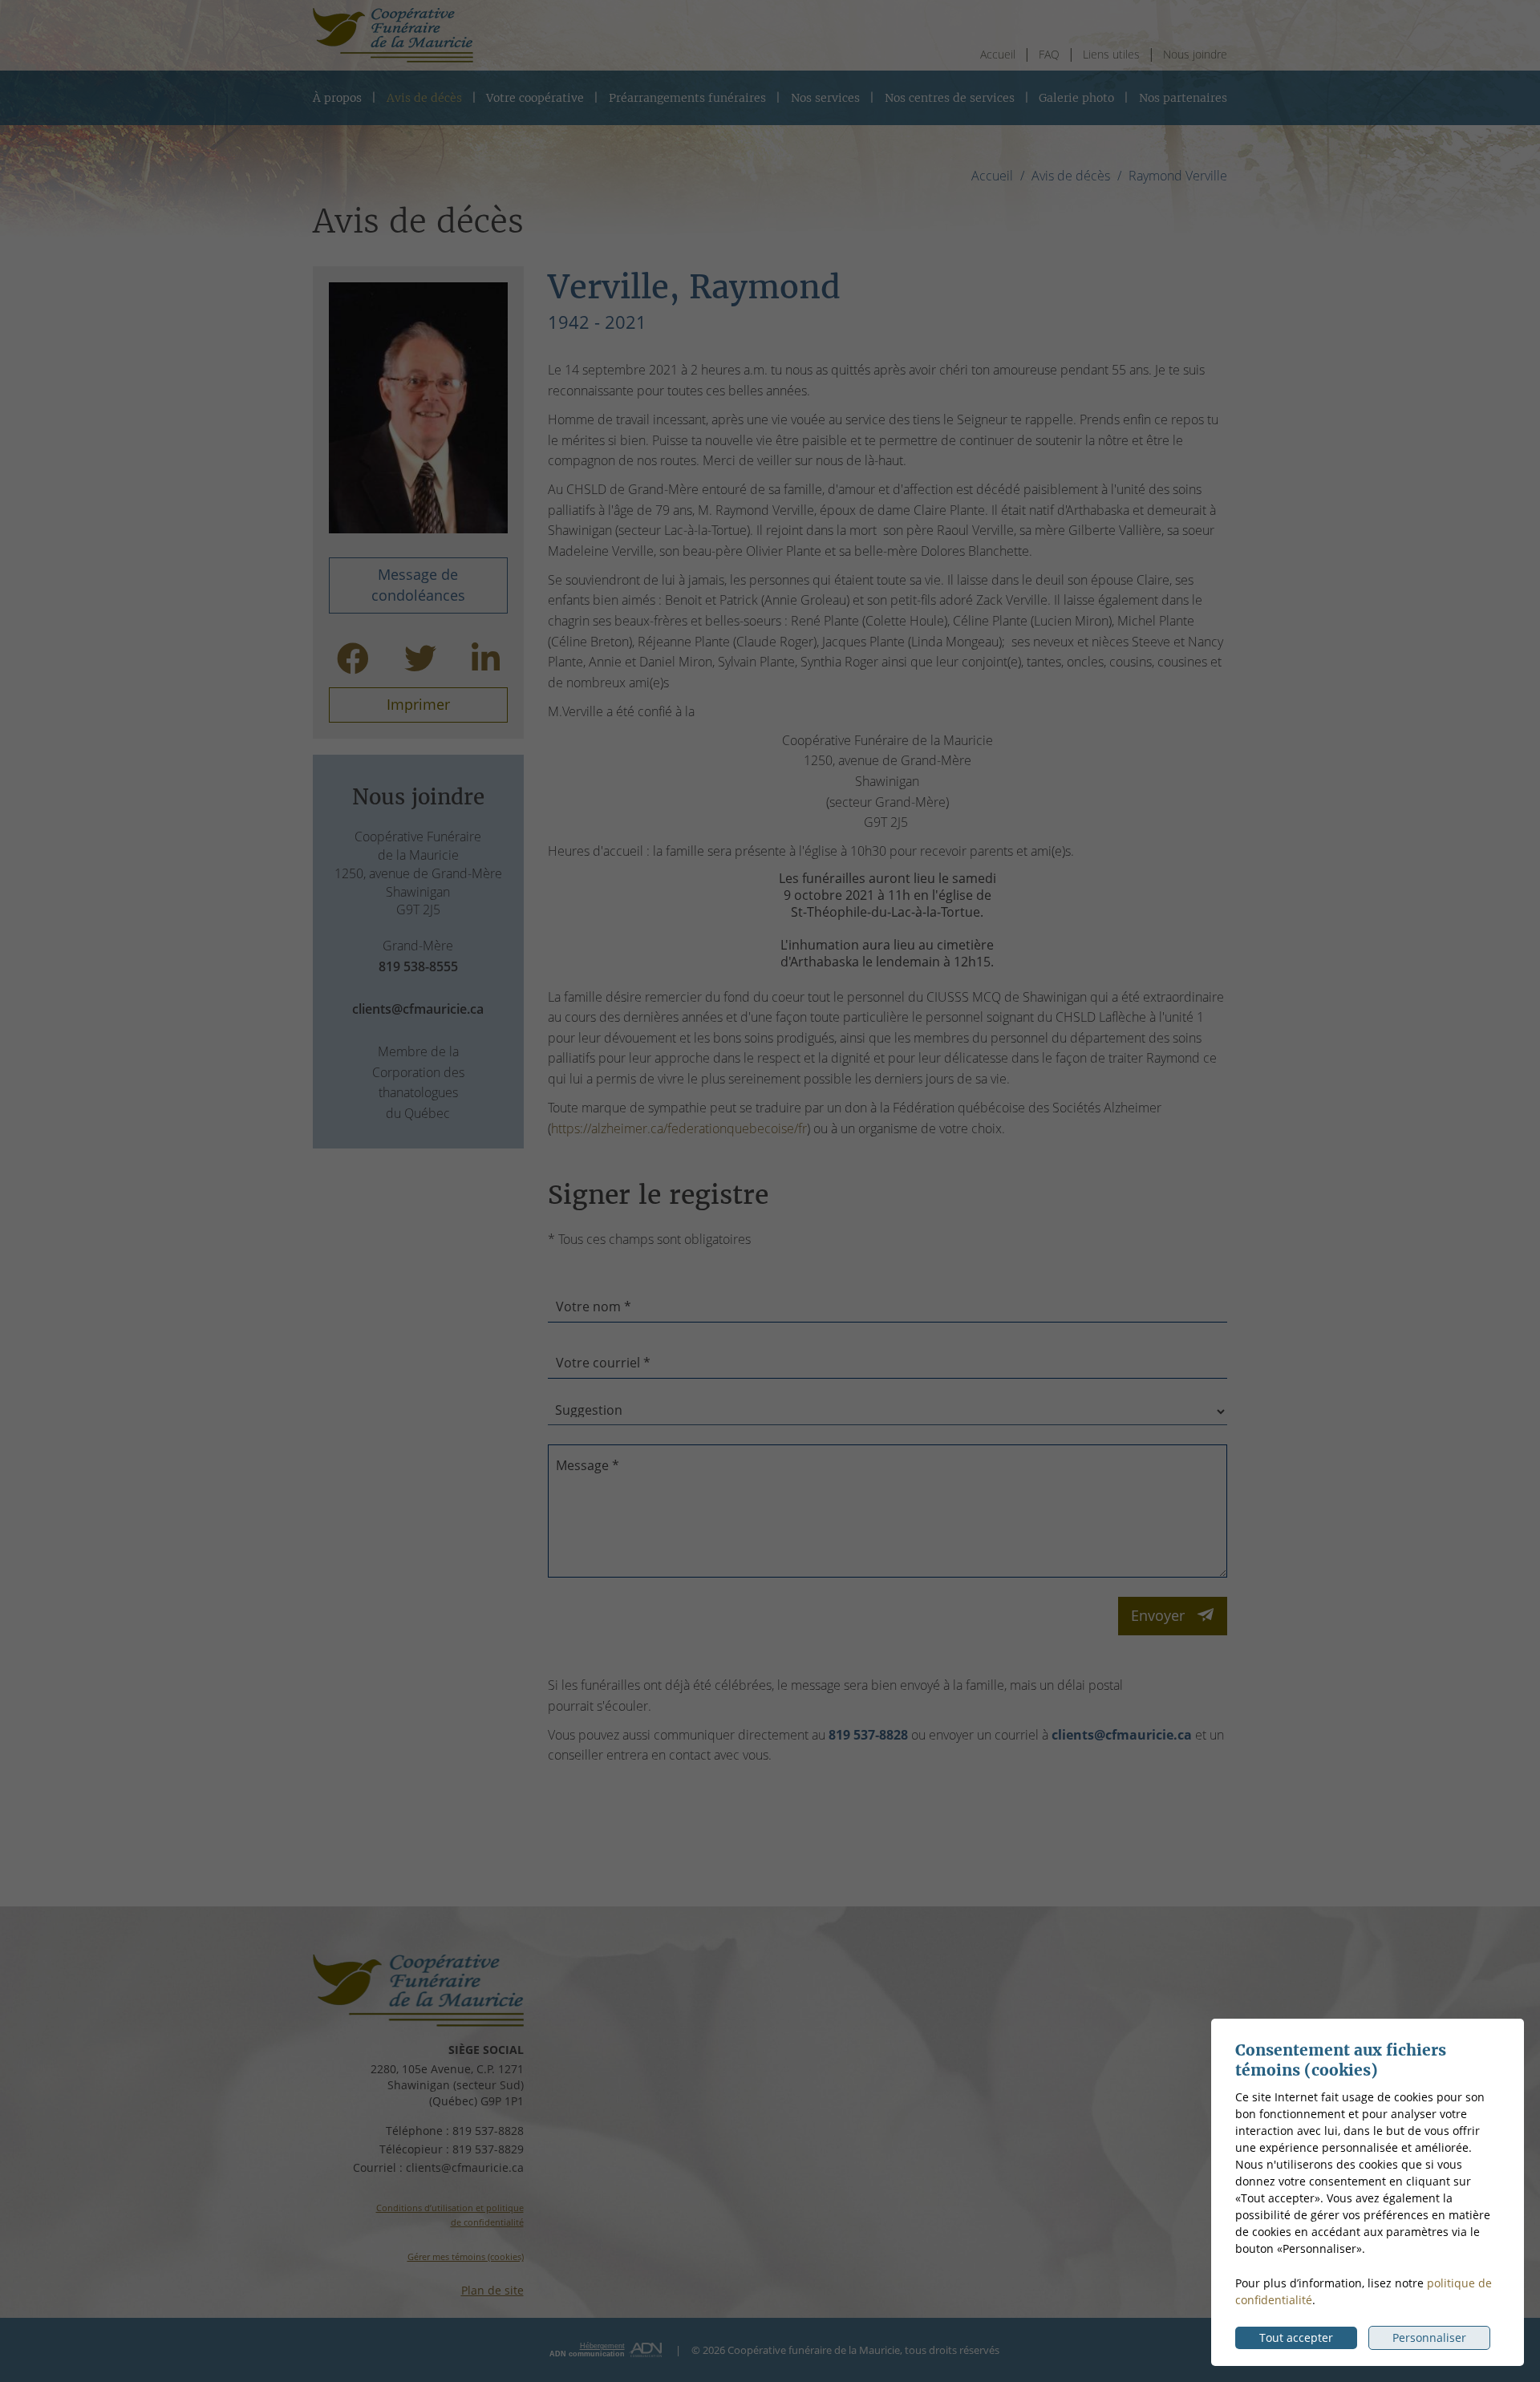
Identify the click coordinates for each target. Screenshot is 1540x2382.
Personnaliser (1429, 2337)
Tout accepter (1296, 2337)
